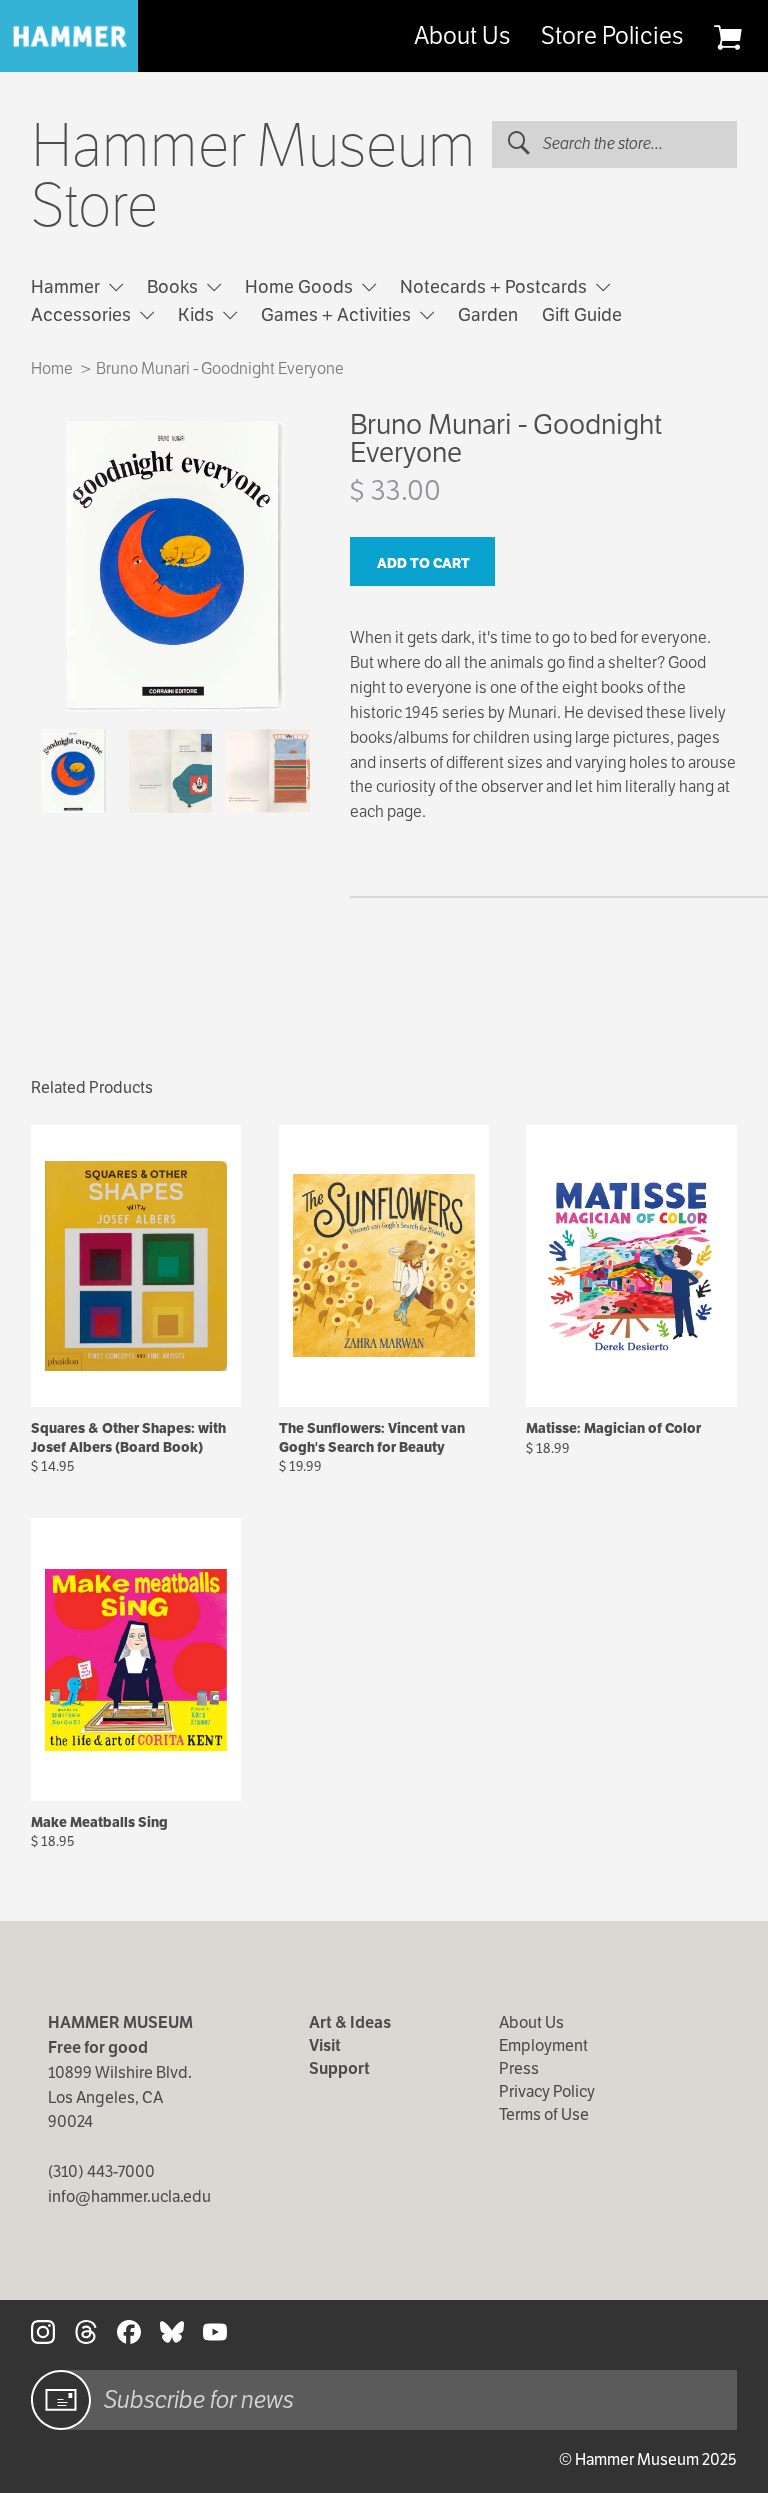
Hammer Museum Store (253, 176)
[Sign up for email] (61, 2400)
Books (174, 286)
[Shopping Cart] (727, 37)
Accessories (83, 314)
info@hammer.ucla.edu (129, 2196)
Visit (325, 2045)
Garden (488, 314)
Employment (543, 2045)
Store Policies (612, 36)
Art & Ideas (350, 2022)
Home (52, 368)
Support (339, 2068)
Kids (198, 314)
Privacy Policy (547, 2091)
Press (519, 2068)
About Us (462, 36)
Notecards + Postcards (495, 286)
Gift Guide (582, 314)
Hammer (67, 286)
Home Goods (301, 286)
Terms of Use (544, 2114)
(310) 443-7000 (101, 2171)
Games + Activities (338, 314)
